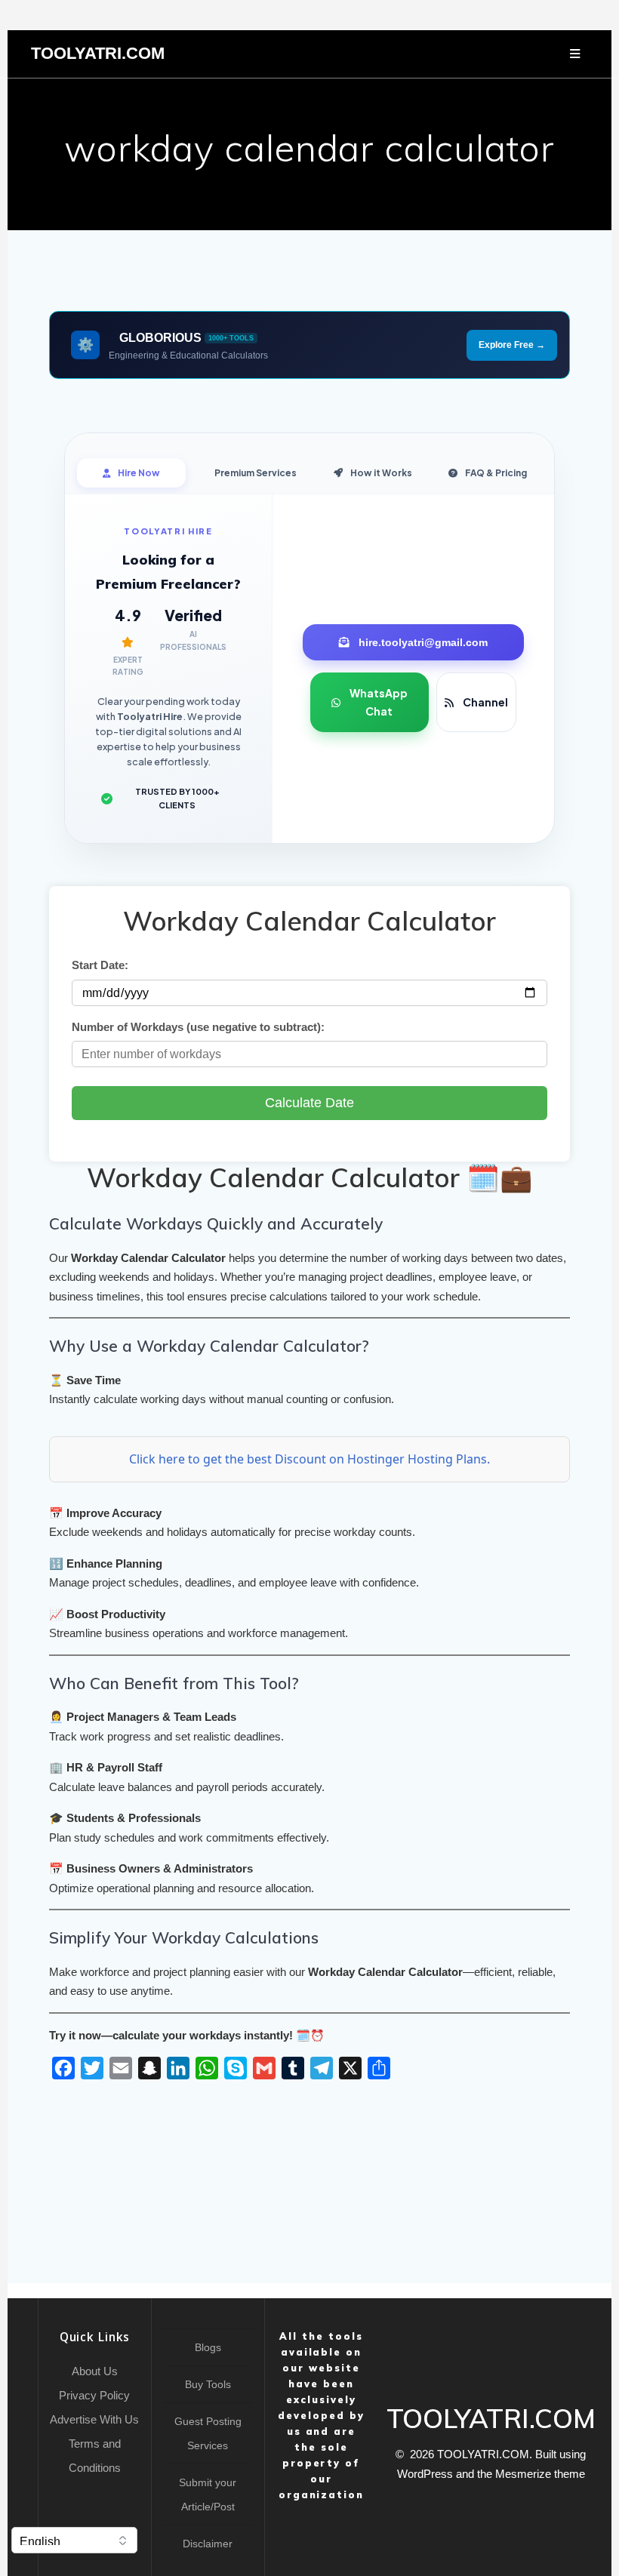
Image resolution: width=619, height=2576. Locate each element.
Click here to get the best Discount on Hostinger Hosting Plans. (309, 1459)
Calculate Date (309, 1103)
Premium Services (256, 473)
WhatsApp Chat (379, 702)
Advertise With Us (94, 2419)
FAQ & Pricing (496, 473)
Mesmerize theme (540, 2474)
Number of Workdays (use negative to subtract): (198, 1027)
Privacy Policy (94, 2395)
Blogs (208, 2347)
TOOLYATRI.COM (98, 54)
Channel (485, 702)
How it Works (381, 473)
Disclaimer (208, 2544)
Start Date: (100, 965)
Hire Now (139, 473)
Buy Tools (208, 2384)
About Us (95, 2371)
